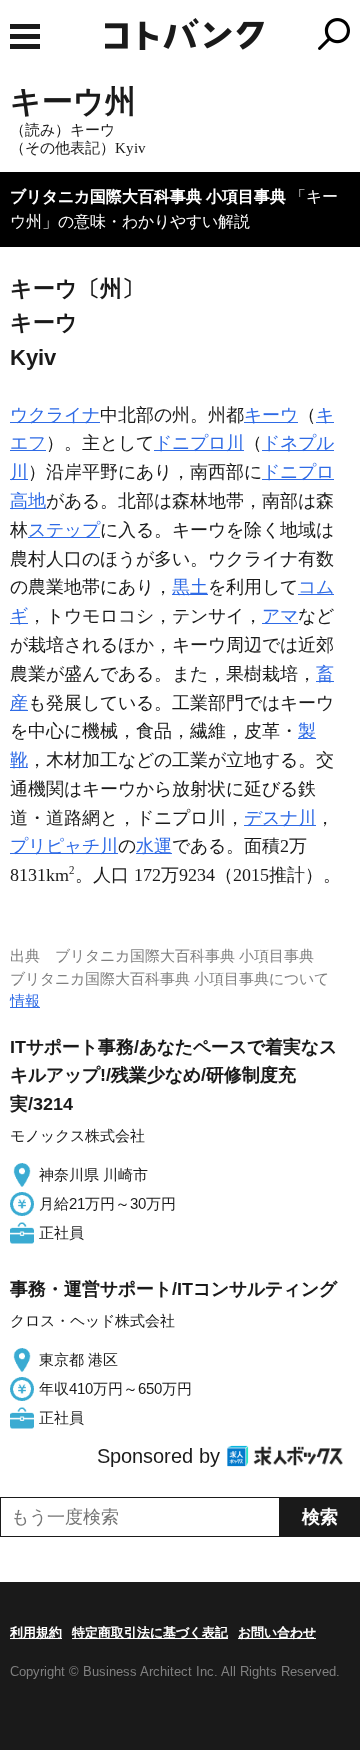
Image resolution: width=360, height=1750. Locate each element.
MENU (25, 36)
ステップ (64, 530)
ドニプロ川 (199, 443)
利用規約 (36, 1632)
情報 (25, 1000)
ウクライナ (55, 415)
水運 (154, 846)
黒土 (190, 587)
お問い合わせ (277, 1632)
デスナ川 (280, 818)
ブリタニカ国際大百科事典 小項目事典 (148, 196)
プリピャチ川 (64, 846)
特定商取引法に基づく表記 (150, 1632)
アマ (280, 616)
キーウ (271, 415)
